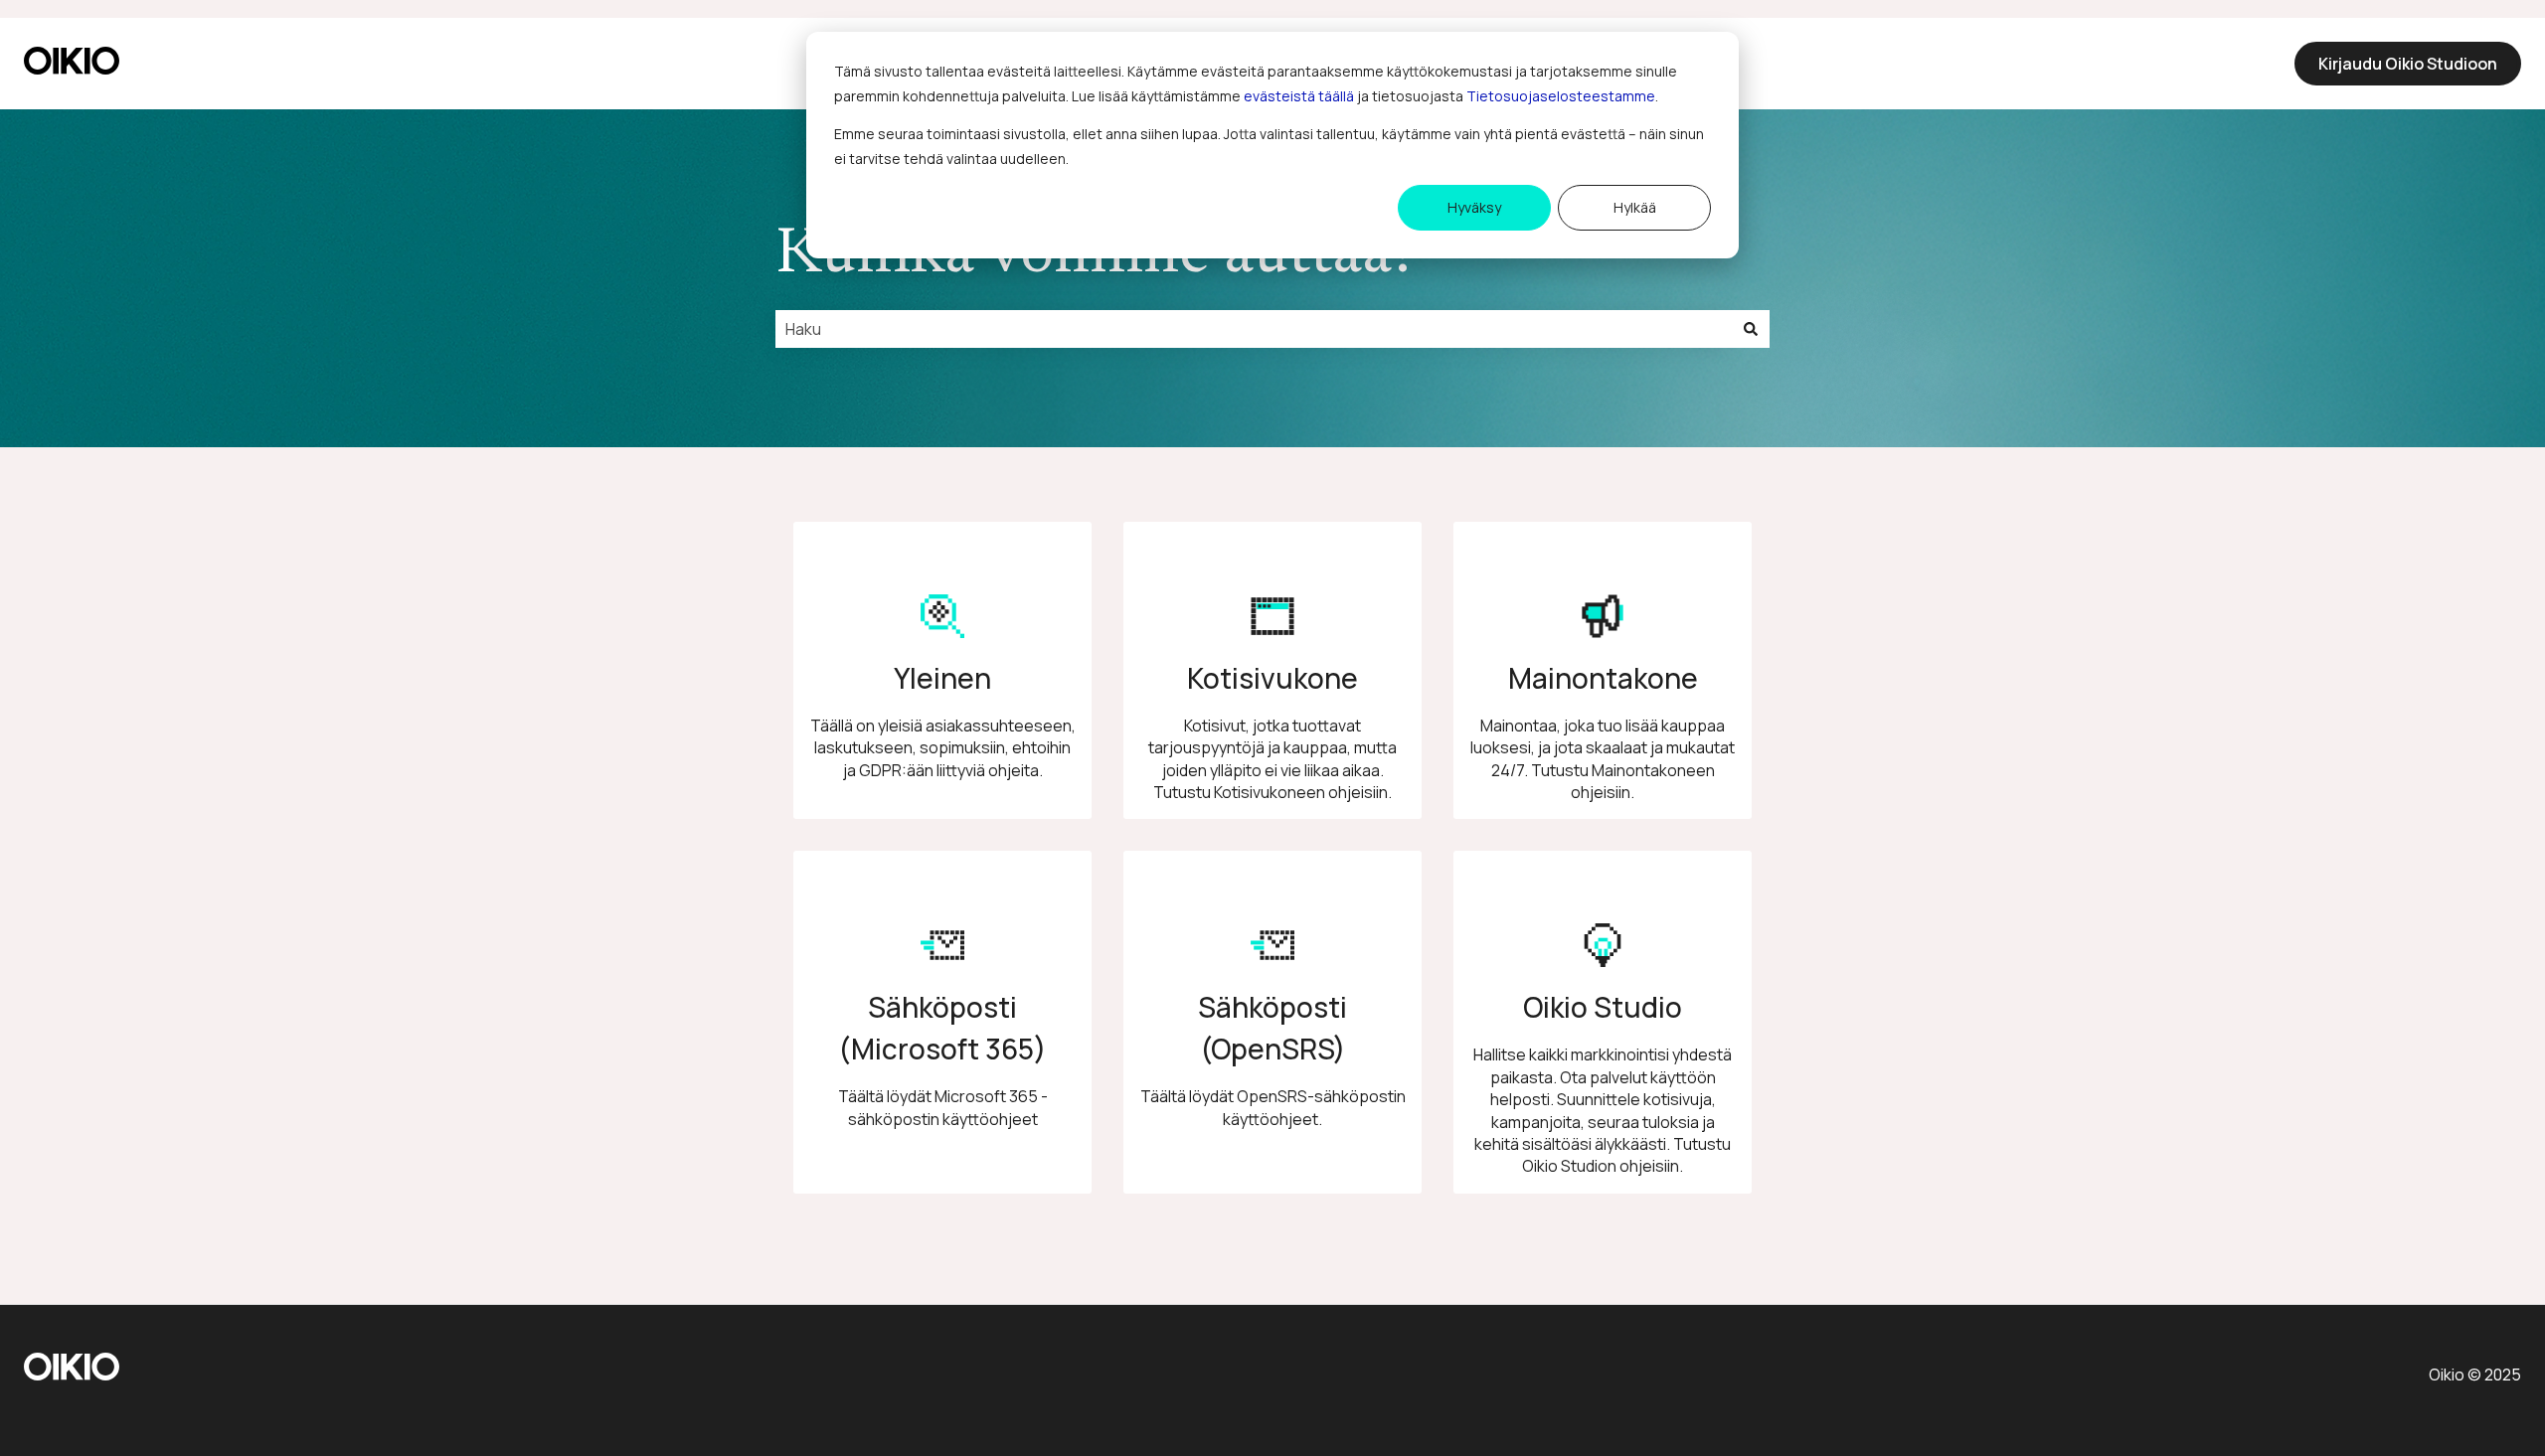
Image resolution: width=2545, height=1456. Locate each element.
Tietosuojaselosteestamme (1561, 96)
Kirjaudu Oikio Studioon (2408, 64)
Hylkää (1635, 207)
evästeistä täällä (1299, 96)
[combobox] (1254, 329)
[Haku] (1751, 329)
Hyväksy (1474, 207)
